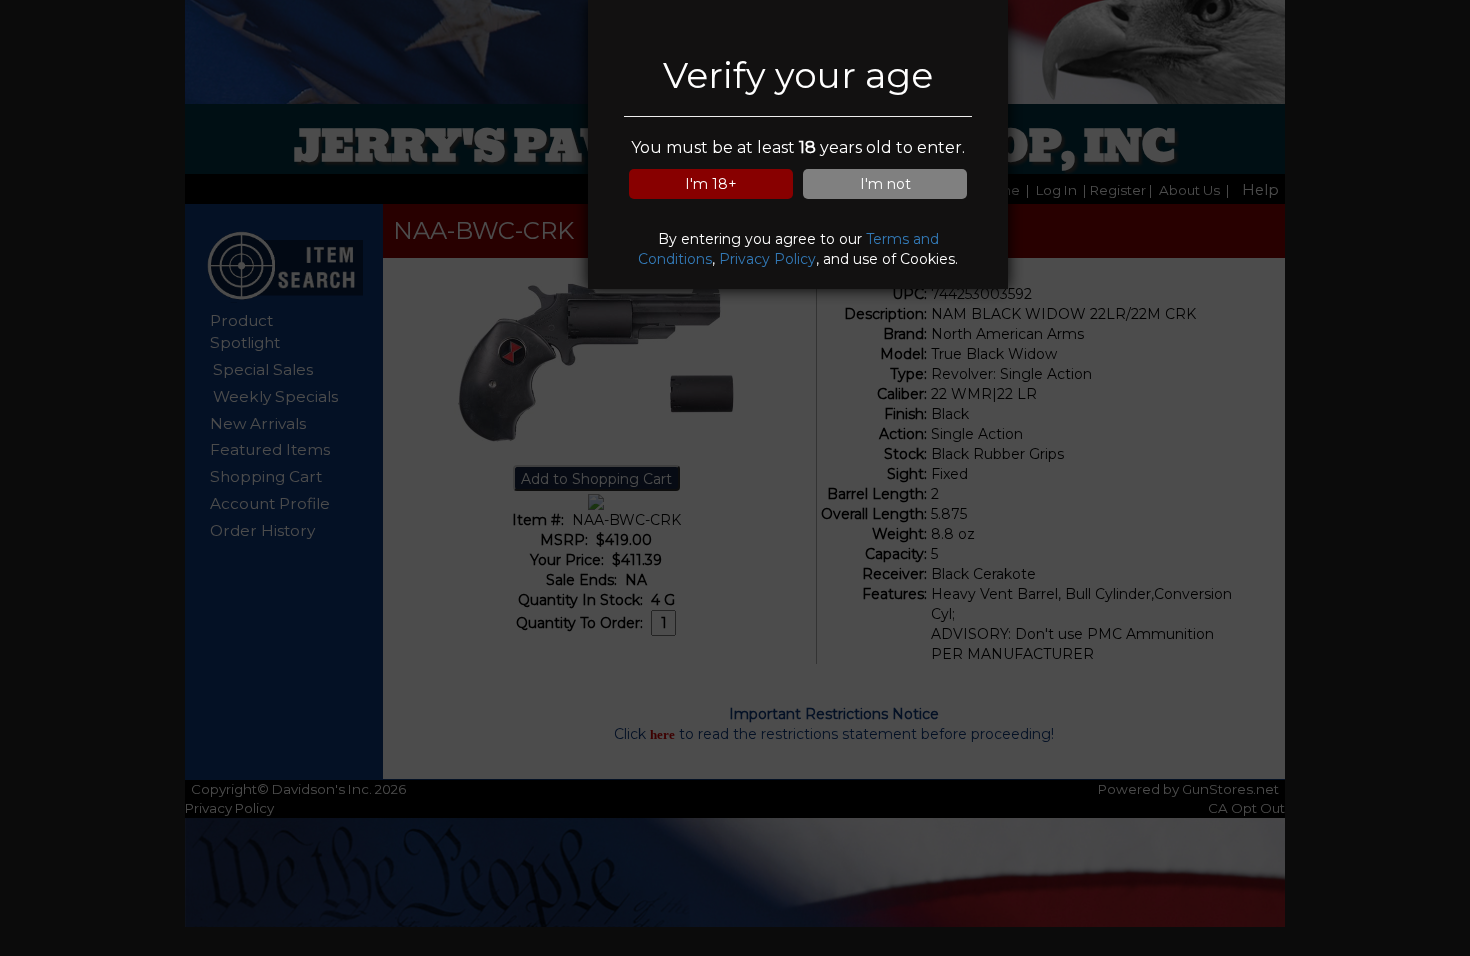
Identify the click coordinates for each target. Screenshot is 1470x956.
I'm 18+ (711, 184)
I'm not (885, 184)
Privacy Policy (767, 259)
